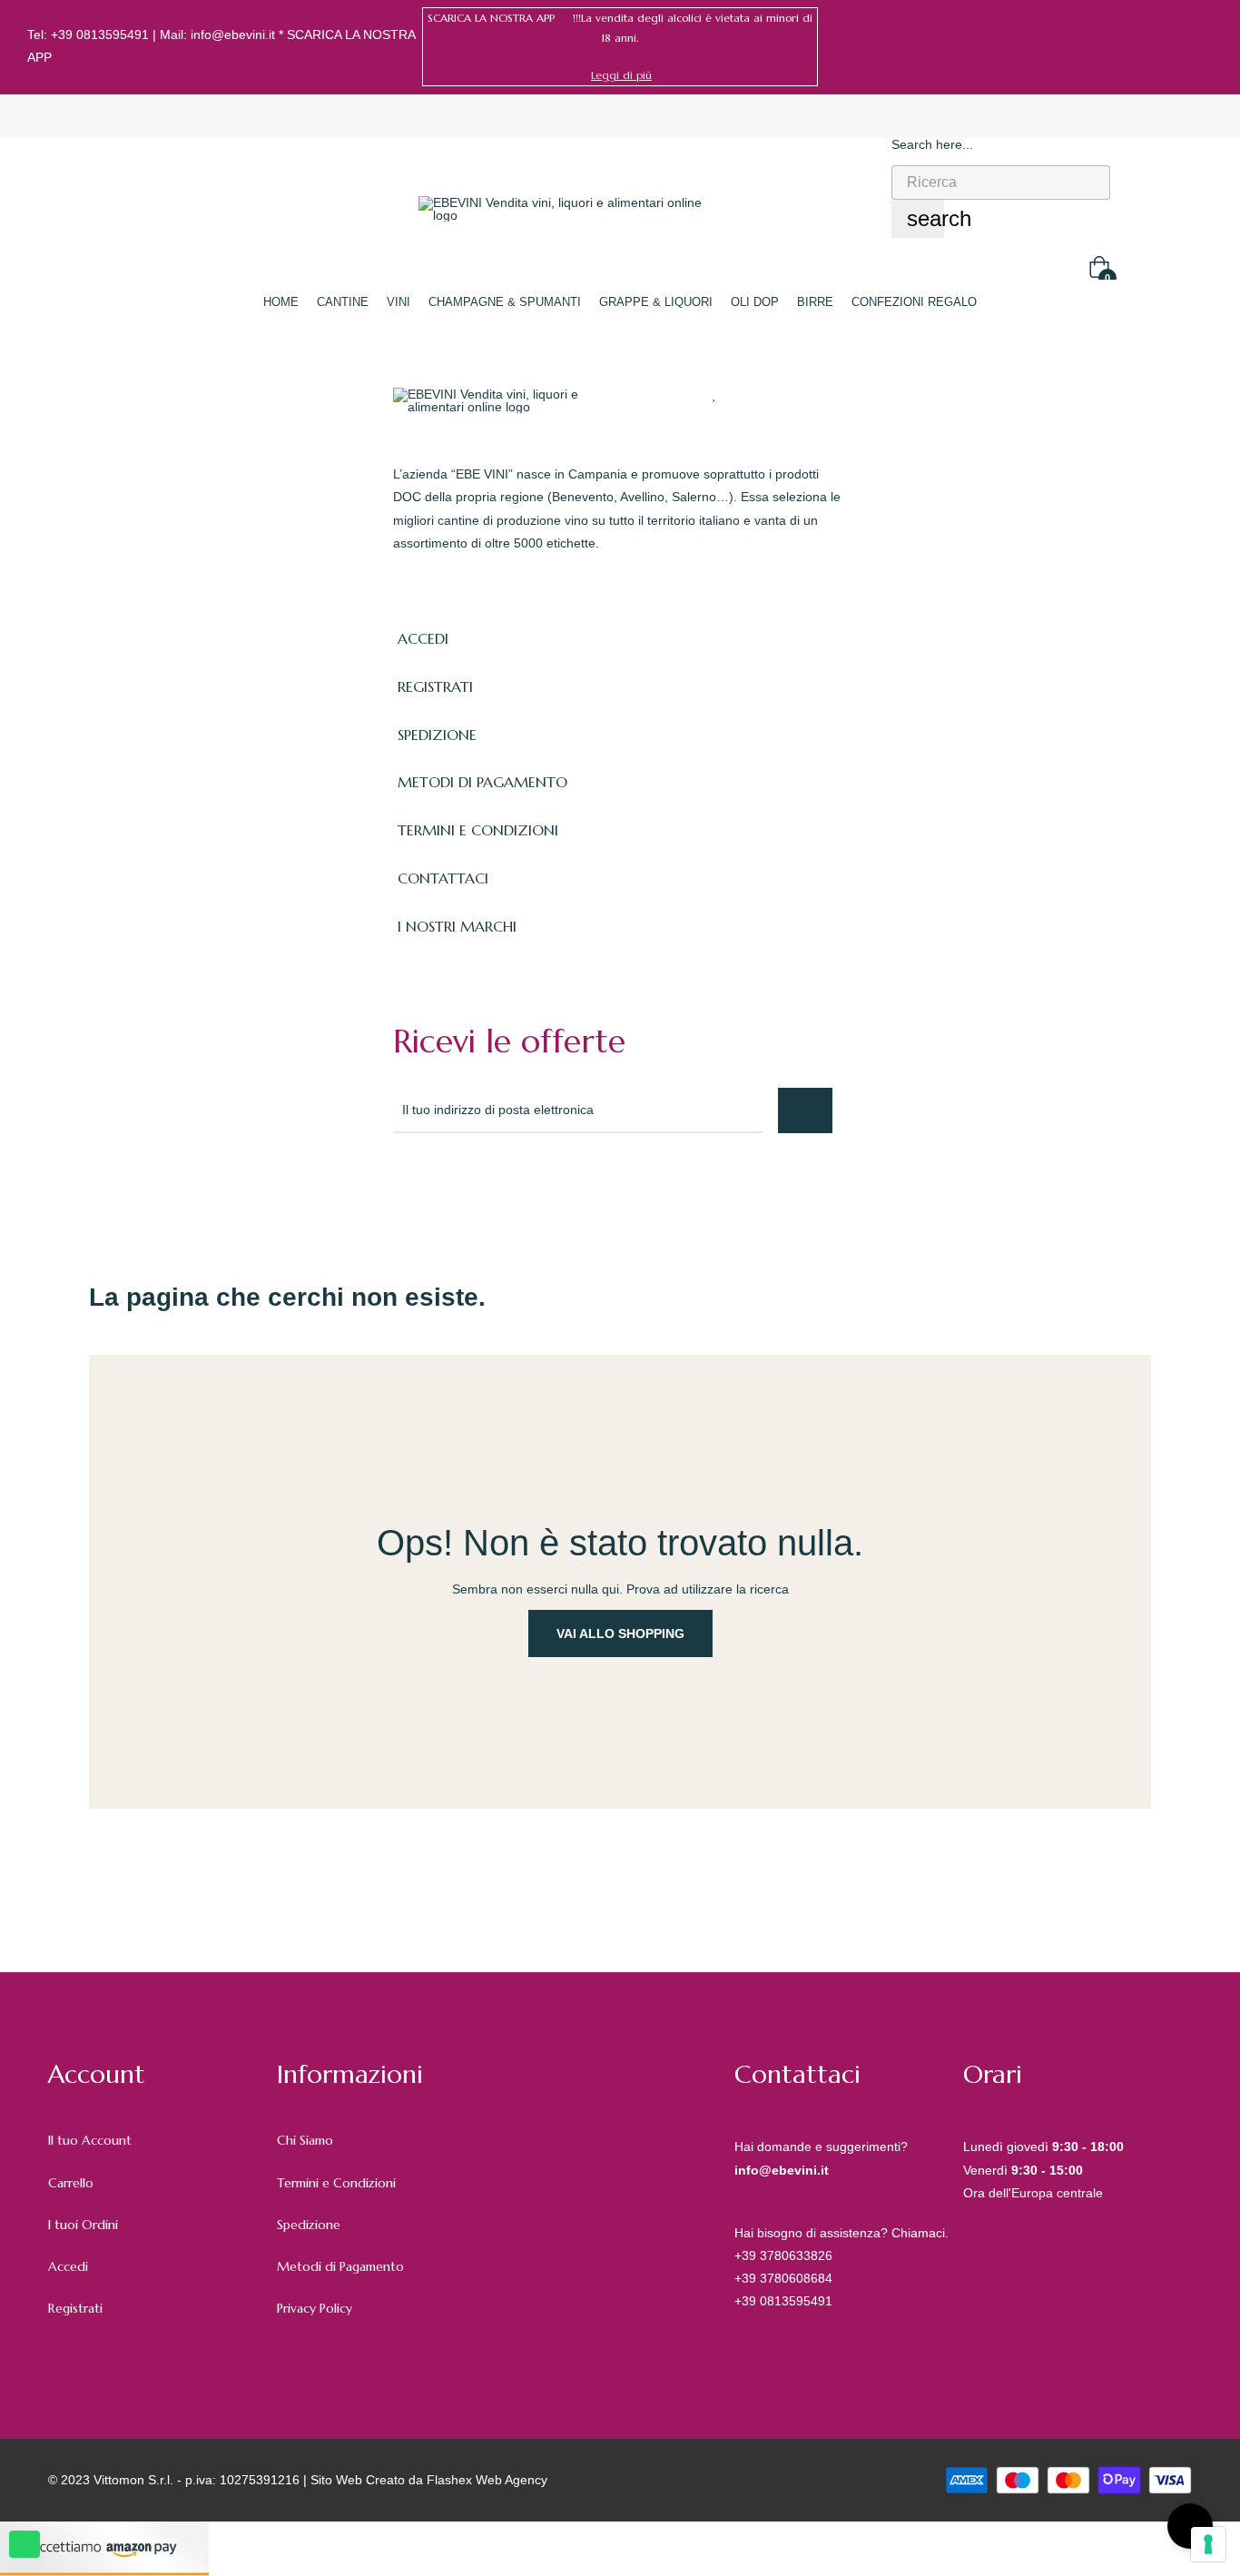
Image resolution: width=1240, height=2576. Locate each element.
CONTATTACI (443, 878)
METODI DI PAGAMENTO (482, 782)
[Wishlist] (715, 394)
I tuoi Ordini (83, 2225)
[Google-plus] (482, 1182)
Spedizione (309, 2225)
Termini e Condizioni (336, 2183)
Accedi (68, 2266)
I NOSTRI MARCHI (457, 926)
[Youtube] (562, 1182)
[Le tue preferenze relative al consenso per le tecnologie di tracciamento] (1208, 2544)
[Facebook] (1179, 46)
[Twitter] (442, 1182)
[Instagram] (1206, 46)
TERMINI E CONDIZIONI (478, 830)
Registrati (75, 2308)
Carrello (71, 2183)
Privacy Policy (315, 2308)
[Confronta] (749, 394)
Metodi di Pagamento (340, 2266)
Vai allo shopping (620, 1633)
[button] (621, 75)
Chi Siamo (305, 2140)
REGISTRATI (435, 686)
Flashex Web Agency (487, 2480)
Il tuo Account (90, 2140)
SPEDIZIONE (437, 735)
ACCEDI (423, 638)
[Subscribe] (805, 1110)
